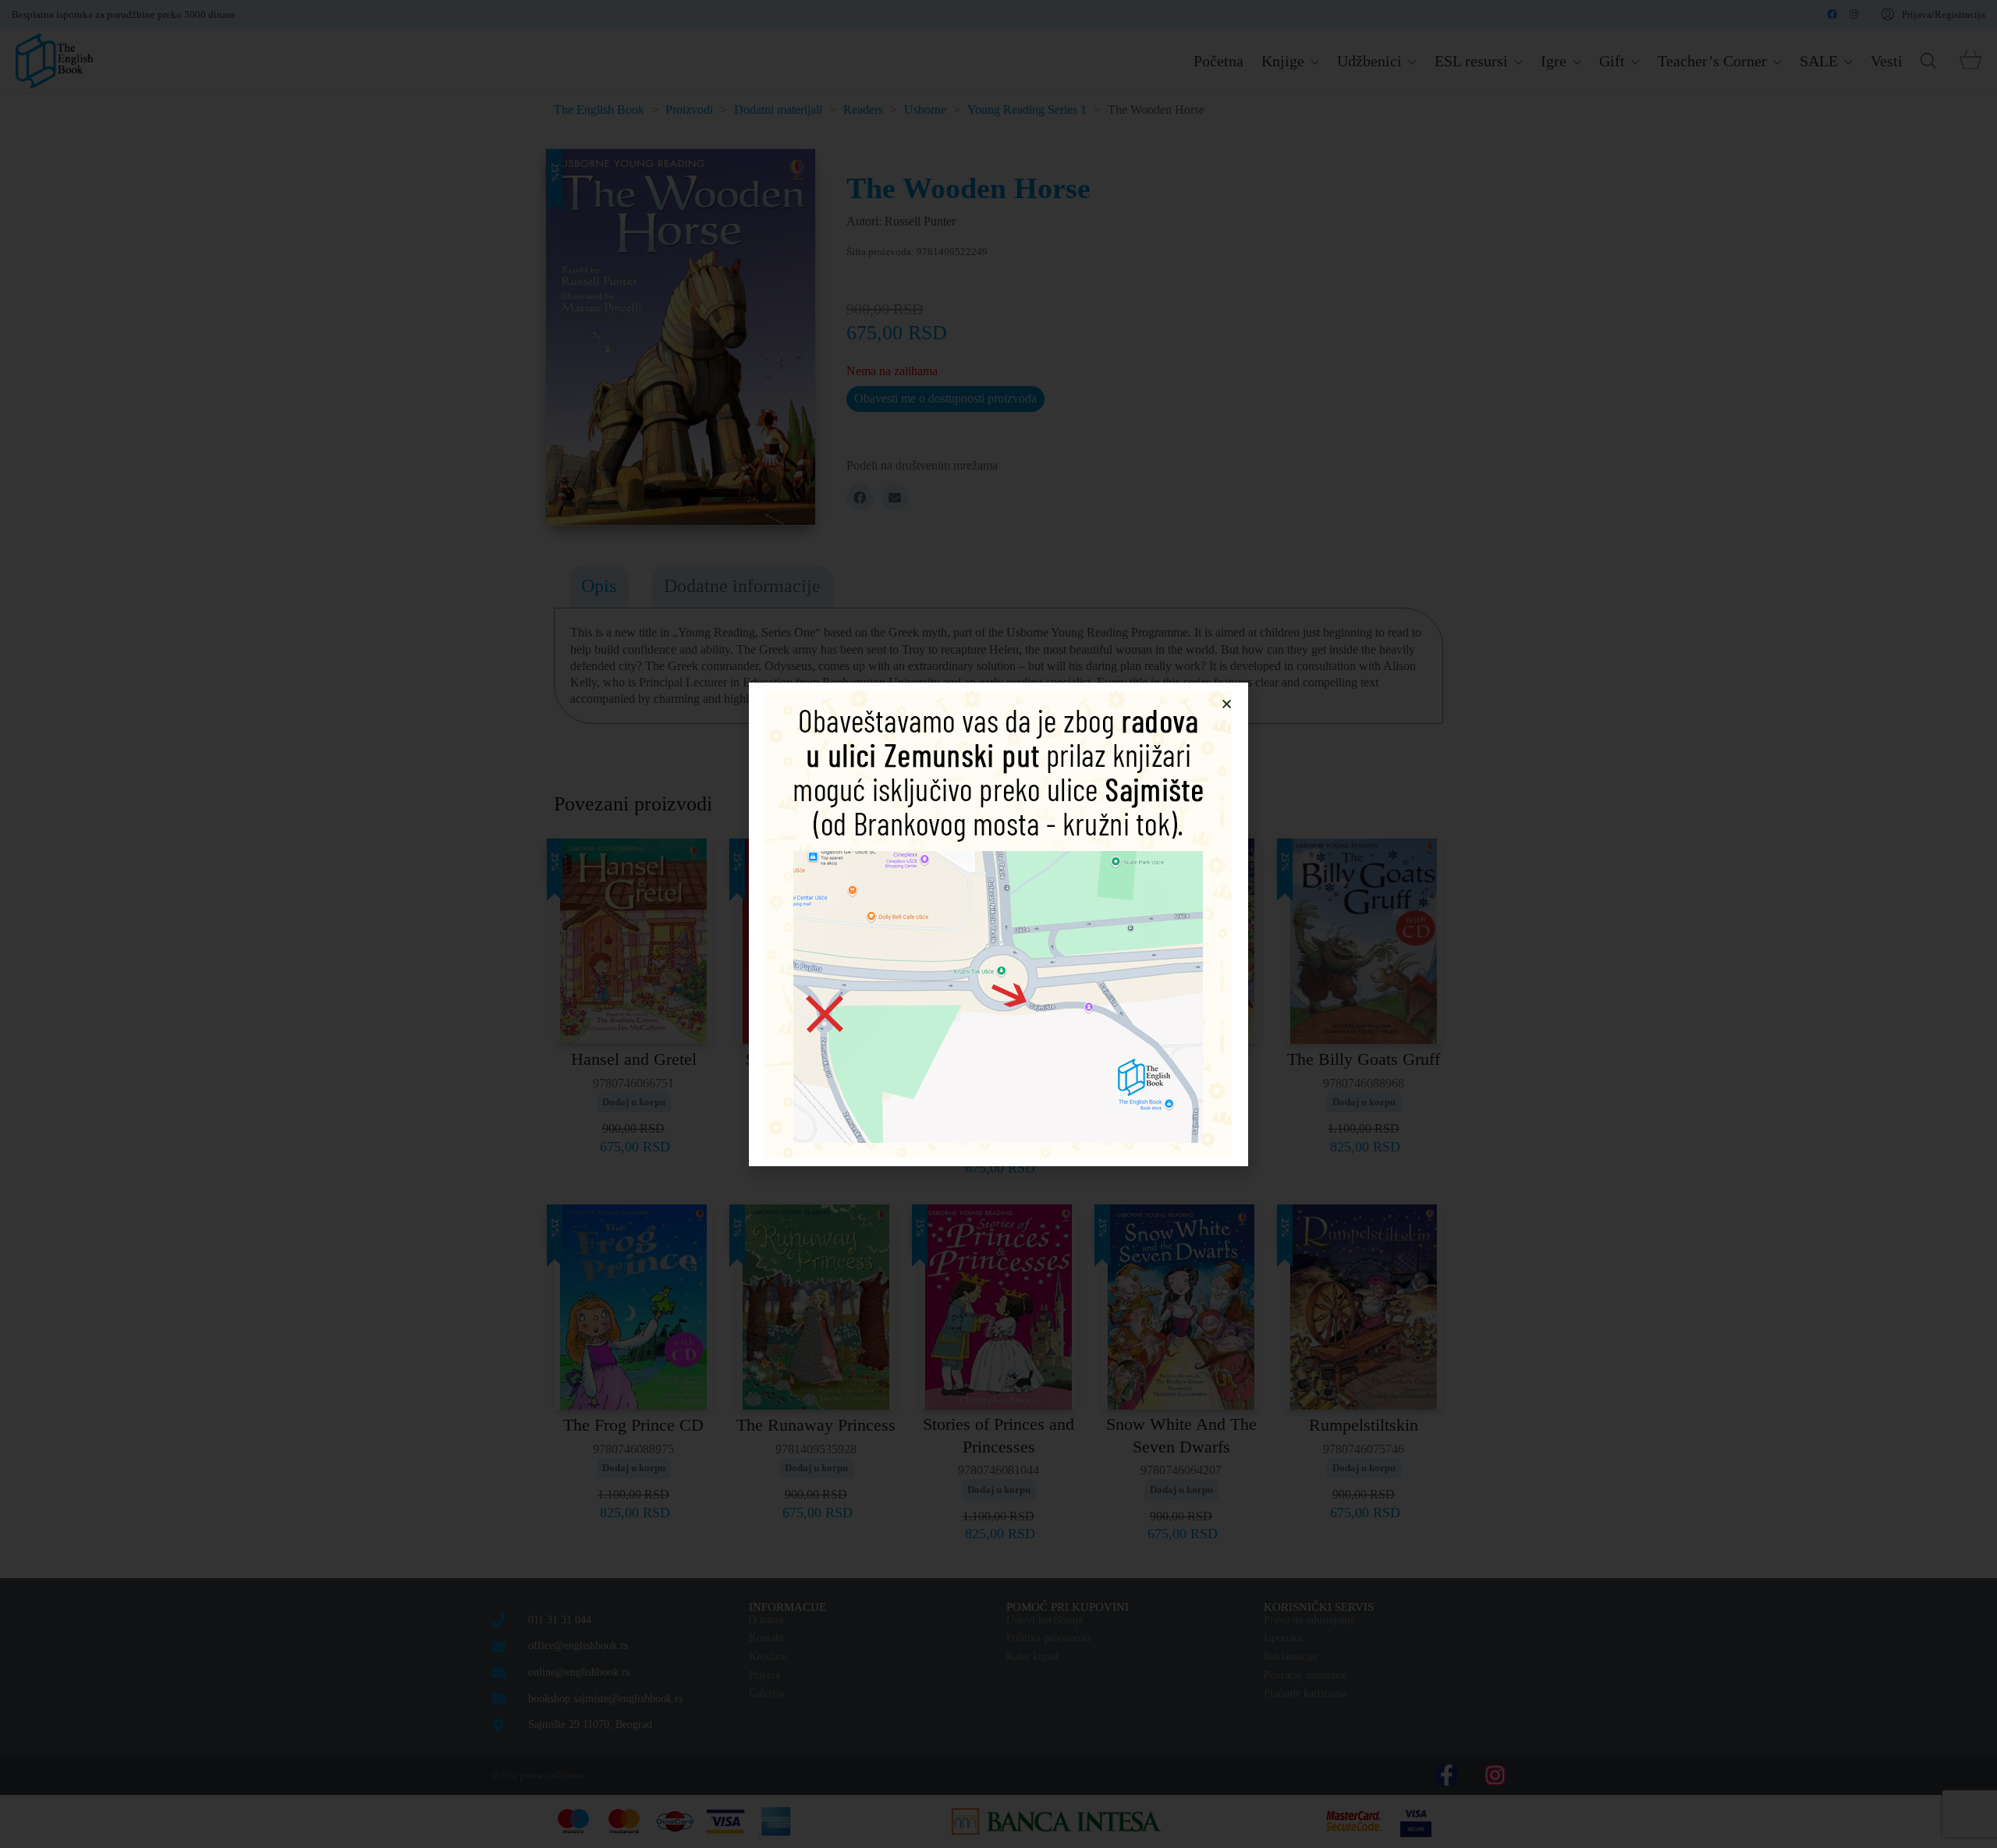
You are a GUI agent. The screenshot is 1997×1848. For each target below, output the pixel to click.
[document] (998, 924)
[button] (1227, 704)
